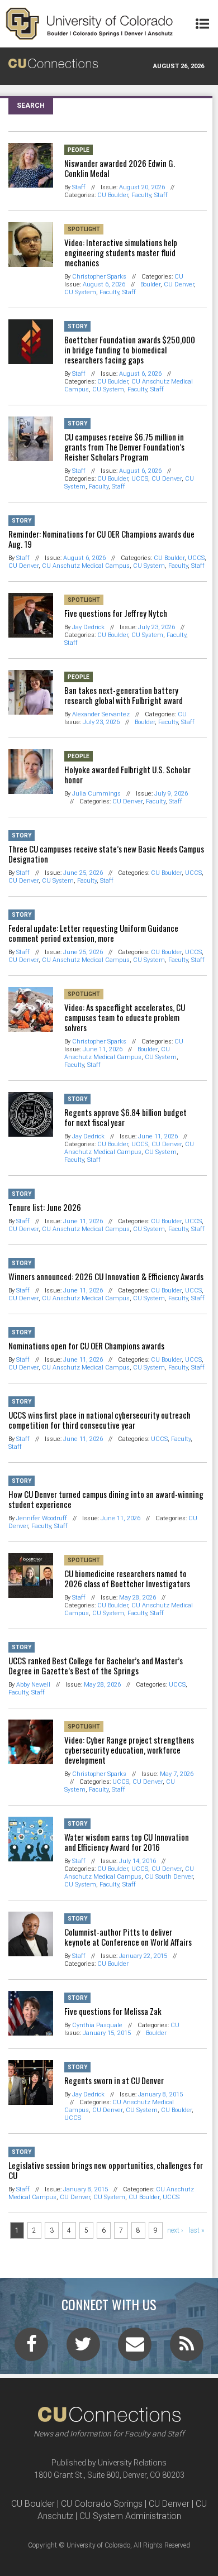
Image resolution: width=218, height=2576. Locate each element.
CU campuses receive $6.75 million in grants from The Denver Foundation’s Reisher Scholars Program (124, 447)
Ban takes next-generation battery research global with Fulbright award (124, 695)
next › (175, 2230)
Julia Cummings (96, 794)
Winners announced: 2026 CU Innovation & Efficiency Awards (106, 1276)
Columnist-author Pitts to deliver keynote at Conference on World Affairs (128, 1937)
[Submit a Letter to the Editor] (135, 2348)
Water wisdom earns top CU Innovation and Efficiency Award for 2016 (127, 1842)
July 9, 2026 (171, 794)
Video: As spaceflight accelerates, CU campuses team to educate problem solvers (125, 1017)
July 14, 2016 (138, 1861)
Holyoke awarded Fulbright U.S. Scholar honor (127, 774)
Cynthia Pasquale (97, 2025)
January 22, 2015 (143, 1956)
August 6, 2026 (104, 284)
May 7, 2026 (177, 1774)
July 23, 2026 (157, 627)
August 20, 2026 (142, 187)
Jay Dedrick (88, 627)
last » (196, 2230)
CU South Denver (169, 1877)
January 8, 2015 (160, 2094)
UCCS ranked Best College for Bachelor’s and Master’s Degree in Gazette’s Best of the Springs (96, 1665)
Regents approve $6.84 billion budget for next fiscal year (125, 1117)
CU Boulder (113, 195)
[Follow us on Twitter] (83, 2348)
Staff (79, 187)
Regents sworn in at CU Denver (114, 2080)
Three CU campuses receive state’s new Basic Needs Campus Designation (106, 854)
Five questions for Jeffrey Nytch (116, 613)
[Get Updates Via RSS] (187, 2348)
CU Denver (179, 284)
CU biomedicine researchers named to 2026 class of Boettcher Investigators (127, 1578)
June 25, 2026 (83, 873)
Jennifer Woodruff (42, 1518)
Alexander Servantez (101, 714)
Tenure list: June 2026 (45, 1207)
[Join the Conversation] (31, 2348)
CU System (80, 292)
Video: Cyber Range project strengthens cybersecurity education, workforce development (129, 1750)
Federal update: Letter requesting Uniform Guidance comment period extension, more (93, 933)
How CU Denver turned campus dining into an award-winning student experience (106, 1499)
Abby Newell (33, 1685)
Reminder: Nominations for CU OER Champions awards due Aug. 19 (101, 539)
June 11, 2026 (103, 1049)
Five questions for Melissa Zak (113, 2011)
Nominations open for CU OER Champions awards (86, 1346)
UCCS (140, 479)
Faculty (141, 195)
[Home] (89, 24)
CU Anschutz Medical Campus (86, 566)
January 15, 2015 (107, 2033)
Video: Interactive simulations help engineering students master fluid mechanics (121, 252)
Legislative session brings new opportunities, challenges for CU (106, 2170)
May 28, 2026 (138, 1598)
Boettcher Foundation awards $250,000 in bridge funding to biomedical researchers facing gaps (130, 349)
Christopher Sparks (99, 277)
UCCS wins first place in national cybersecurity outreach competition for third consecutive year (99, 1420)
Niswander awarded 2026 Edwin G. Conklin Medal (120, 168)
